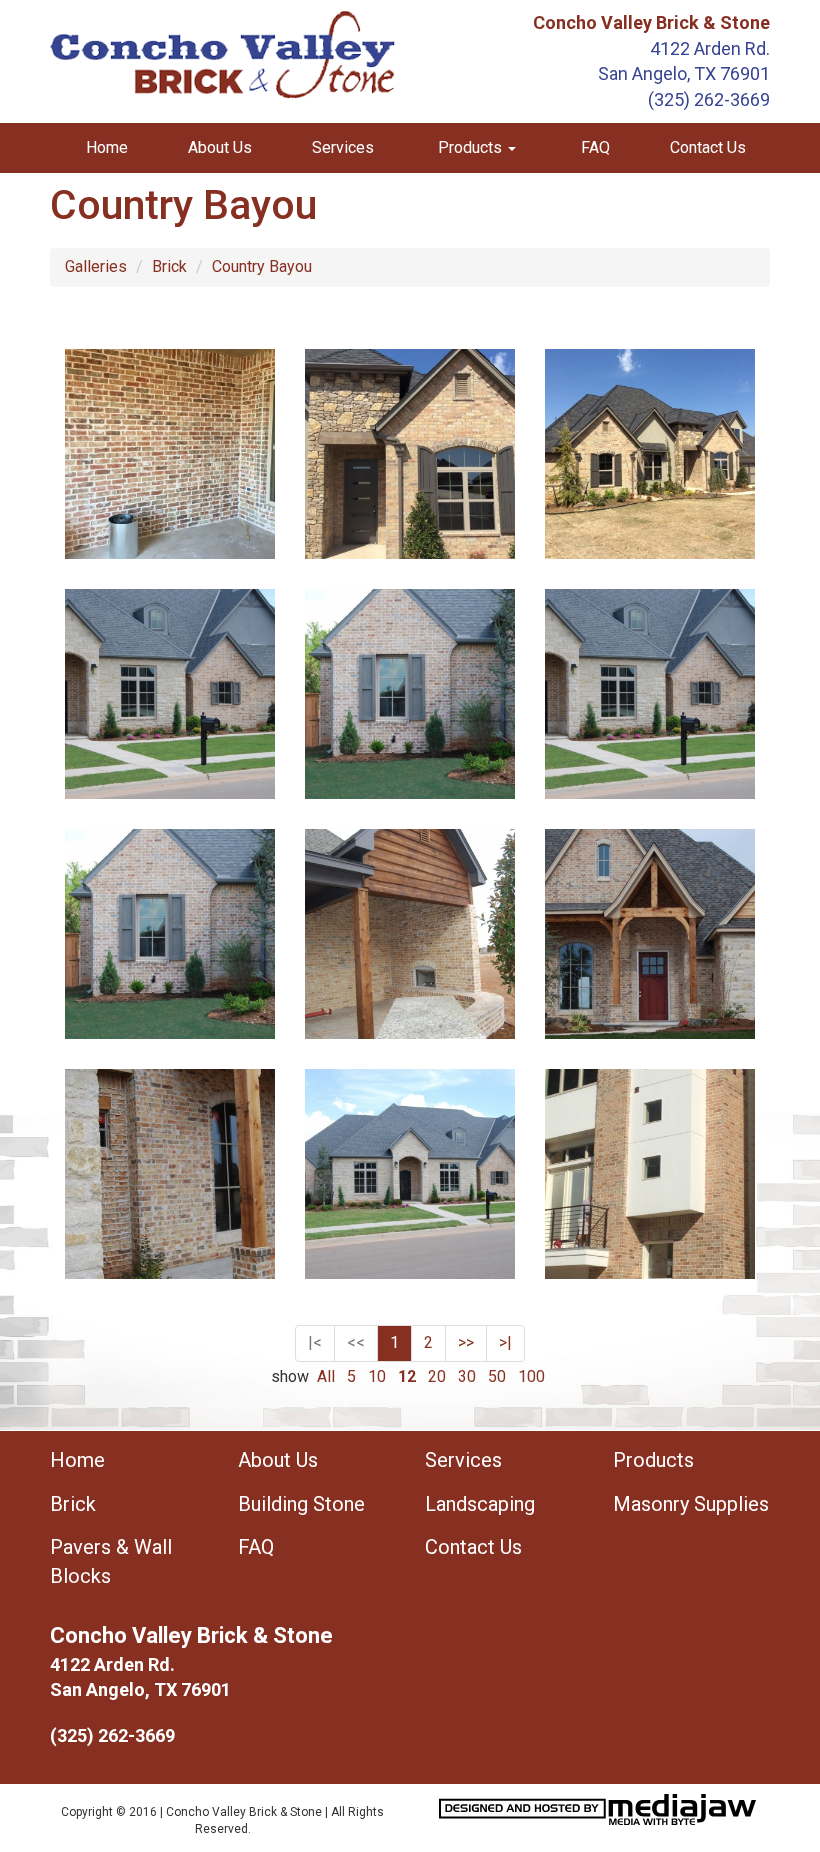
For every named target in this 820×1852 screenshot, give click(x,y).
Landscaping (480, 1504)
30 (467, 1376)
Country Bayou (262, 266)
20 (437, 1376)
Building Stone (301, 1504)
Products (653, 1460)
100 (531, 1376)
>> (466, 1342)
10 (377, 1376)
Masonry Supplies (691, 1504)
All (326, 1376)
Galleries (96, 266)
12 (407, 1376)
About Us (220, 147)
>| (505, 1342)
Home (107, 147)
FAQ (595, 147)
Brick (169, 266)
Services (343, 147)
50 (497, 1376)
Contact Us (708, 147)
